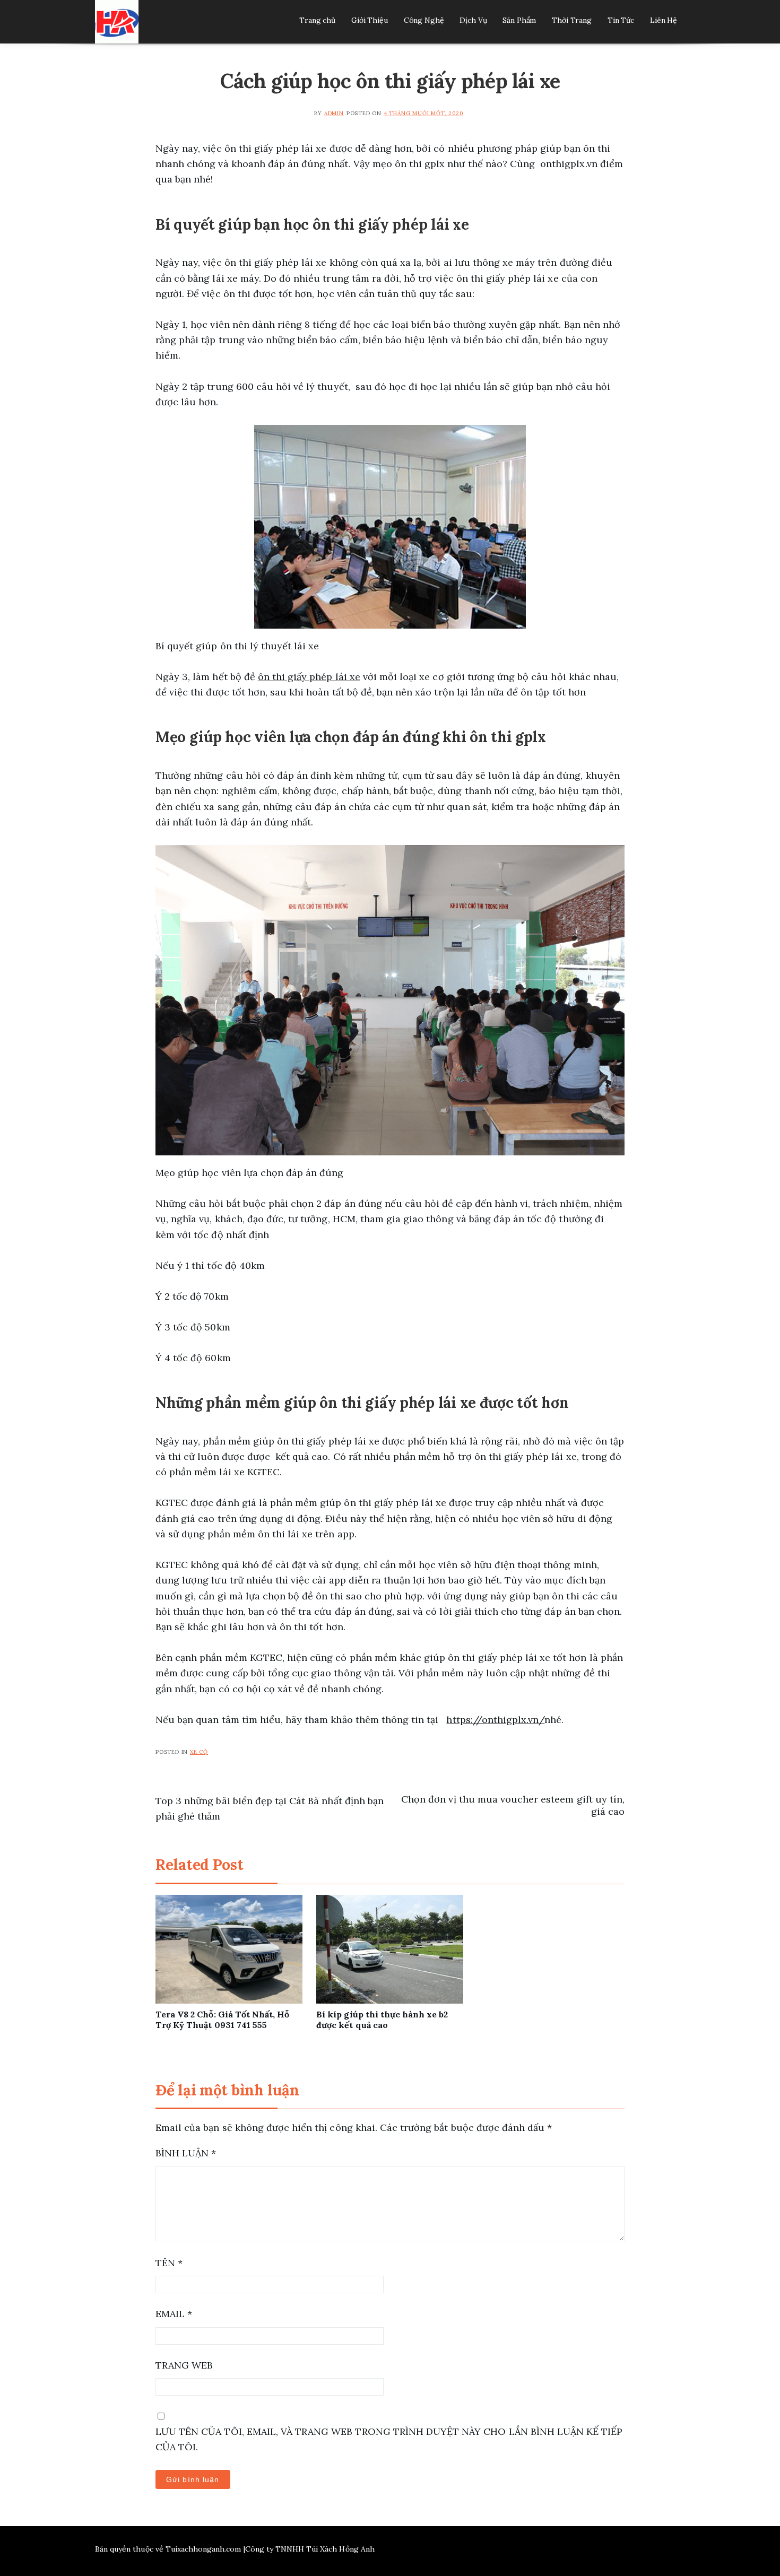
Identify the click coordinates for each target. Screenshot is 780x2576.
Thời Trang (572, 20)
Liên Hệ (664, 20)
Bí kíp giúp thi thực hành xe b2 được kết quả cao (382, 2020)
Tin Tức (621, 20)
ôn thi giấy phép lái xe (309, 677)
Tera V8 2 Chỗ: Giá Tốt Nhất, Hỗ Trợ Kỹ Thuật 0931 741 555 (222, 2020)
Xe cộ (199, 1752)
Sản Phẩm (519, 20)
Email (174, 2314)
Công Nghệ (424, 20)
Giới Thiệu (370, 20)
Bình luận (186, 2153)
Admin (334, 113)
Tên (169, 2263)
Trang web (184, 2365)
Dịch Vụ (473, 20)
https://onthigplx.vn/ (495, 1720)
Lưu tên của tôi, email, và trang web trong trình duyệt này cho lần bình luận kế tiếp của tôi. (389, 2439)
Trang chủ (317, 20)
